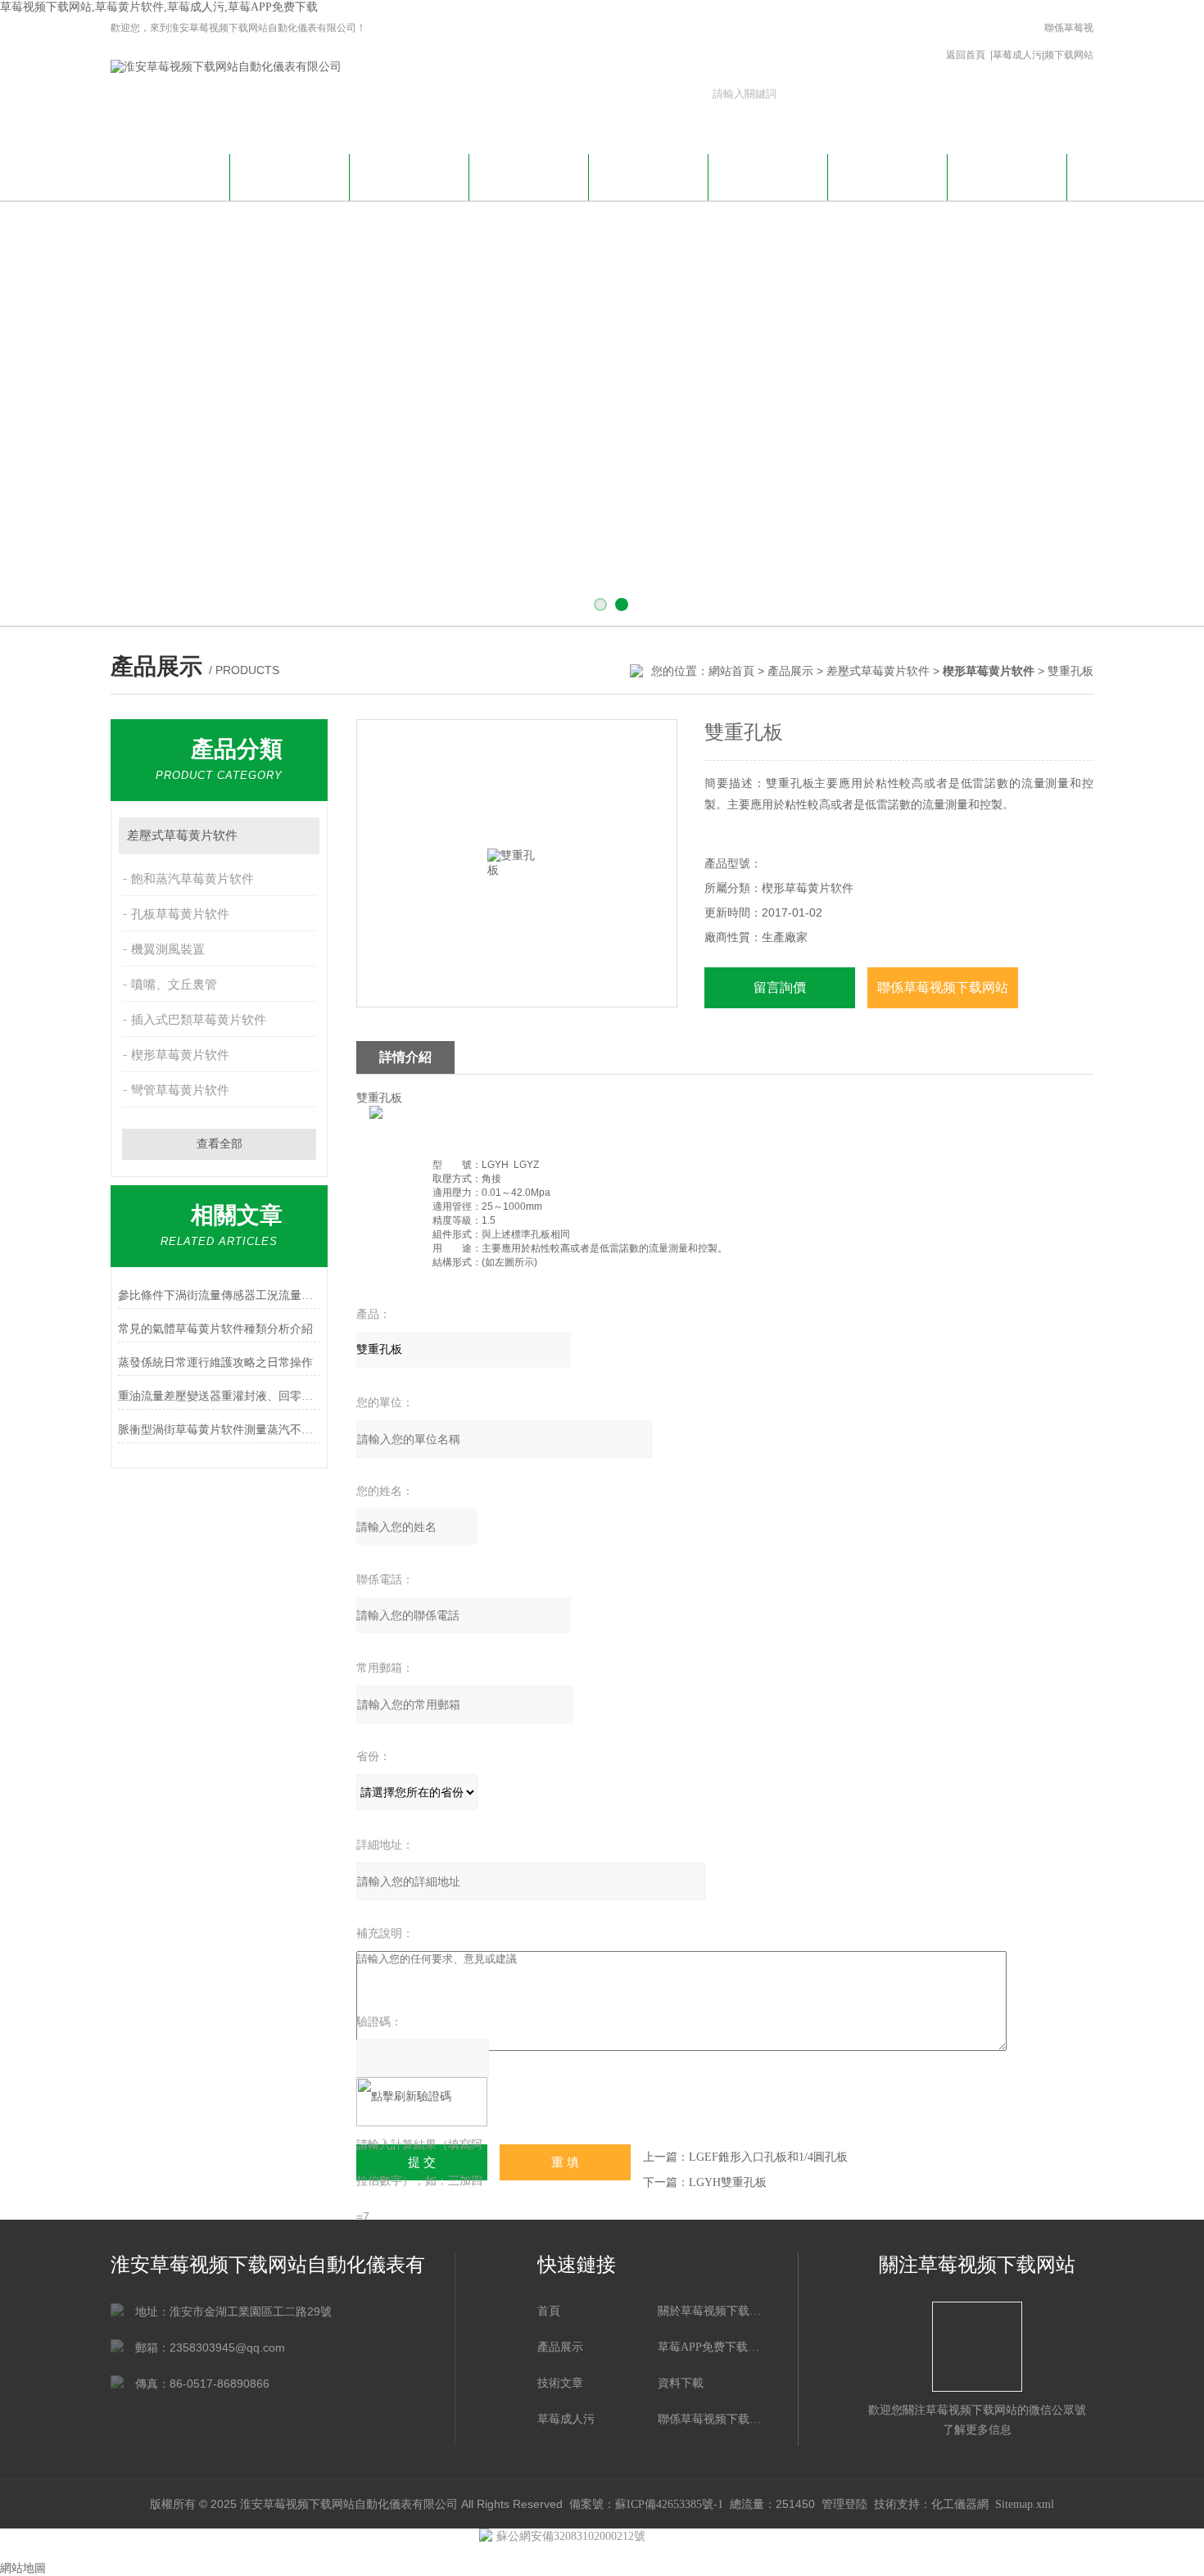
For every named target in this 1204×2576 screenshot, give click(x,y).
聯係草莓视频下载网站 (1069, 41)
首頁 (549, 2311)
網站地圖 (23, 2568)
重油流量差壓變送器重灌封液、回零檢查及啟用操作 (219, 1396)
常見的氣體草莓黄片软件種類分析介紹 (215, 1329)
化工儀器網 (960, 2504)
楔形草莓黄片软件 (180, 1055)
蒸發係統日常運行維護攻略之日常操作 (215, 1363)
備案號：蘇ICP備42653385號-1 (646, 2504)
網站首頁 (170, 175)
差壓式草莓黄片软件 (878, 671)
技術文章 (649, 175)
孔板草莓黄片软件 (180, 914)
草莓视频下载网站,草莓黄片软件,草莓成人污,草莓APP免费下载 (159, 7)
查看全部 (220, 1144)
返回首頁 (966, 55)
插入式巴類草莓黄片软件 (199, 1020)
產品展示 (529, 175)
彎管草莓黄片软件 (180, 1090)
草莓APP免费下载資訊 (410, 184)
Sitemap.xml (1025, 2504)
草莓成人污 (1017, 55)
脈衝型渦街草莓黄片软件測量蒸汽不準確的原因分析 (219, 1430)
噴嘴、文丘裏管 (174, 985)
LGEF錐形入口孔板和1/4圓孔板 (768, 2157)
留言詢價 (780, 987)
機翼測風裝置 (168, 949)
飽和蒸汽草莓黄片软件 (192, 879)
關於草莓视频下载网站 (290, 184)
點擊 (299, 836)
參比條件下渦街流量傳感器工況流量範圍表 (219, 1295)
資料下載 (768, 175)
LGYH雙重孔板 (728, 2182)
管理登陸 (844, 2504)
